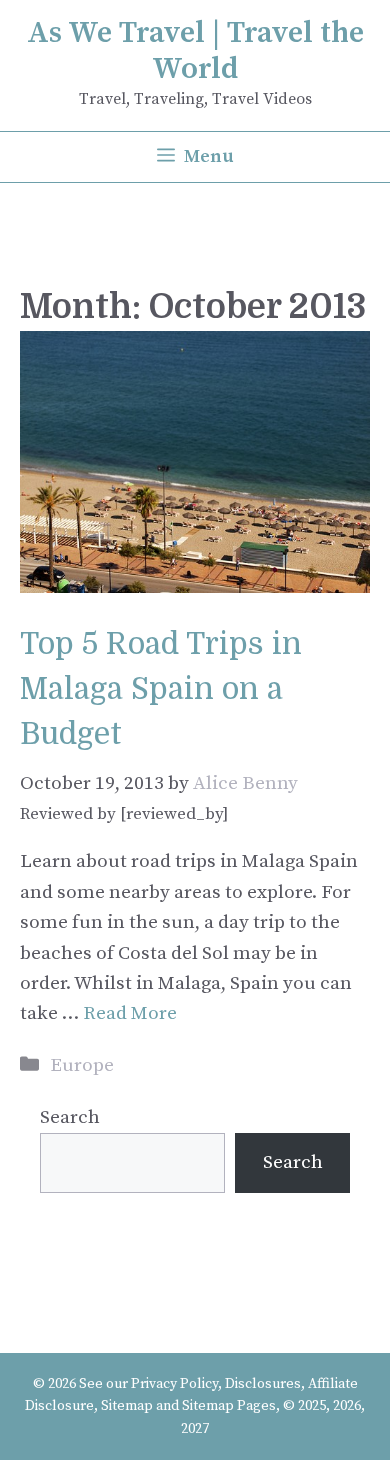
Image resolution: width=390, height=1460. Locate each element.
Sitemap (127, 1406)
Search (70, 1117)
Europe (82, 1065)
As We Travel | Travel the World (195, 51)
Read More (130, 1013)
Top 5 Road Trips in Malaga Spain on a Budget (161, 689)
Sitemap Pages (229, 1406)
